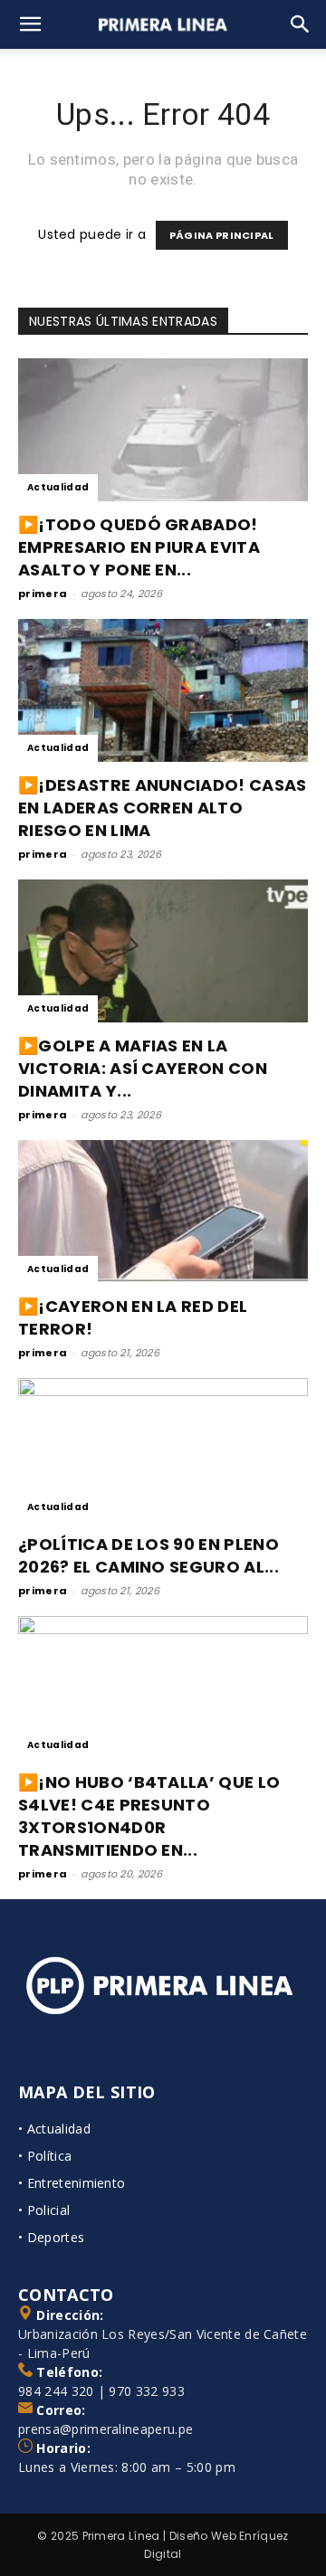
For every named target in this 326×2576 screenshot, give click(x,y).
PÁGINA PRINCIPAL (222, 235)
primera (43, 594)
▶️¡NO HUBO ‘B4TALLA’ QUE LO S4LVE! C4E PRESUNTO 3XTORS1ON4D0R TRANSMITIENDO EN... (149, 1816)
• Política (45, 2156)
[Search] (301, 24)
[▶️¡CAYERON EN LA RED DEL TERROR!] (163, 1212)
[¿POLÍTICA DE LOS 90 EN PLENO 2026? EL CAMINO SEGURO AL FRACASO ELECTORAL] (163, 1450)
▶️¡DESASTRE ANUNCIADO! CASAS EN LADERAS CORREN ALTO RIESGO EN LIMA (163, 808)
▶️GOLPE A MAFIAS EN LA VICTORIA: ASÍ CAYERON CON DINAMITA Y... (143, 1068)
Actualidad (58, 487)
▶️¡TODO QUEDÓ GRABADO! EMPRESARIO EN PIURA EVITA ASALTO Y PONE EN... (139, 547)
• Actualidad (54, 2129)
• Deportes (51, 2237)
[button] (31, 24)
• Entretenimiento (72, 2183)
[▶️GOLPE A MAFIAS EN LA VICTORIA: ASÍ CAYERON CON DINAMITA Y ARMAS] (163, 951)
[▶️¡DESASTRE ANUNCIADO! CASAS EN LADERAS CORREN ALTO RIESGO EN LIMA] (163, 690)
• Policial (44, 2210)
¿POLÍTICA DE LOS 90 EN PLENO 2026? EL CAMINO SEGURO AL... (149, 1555)
